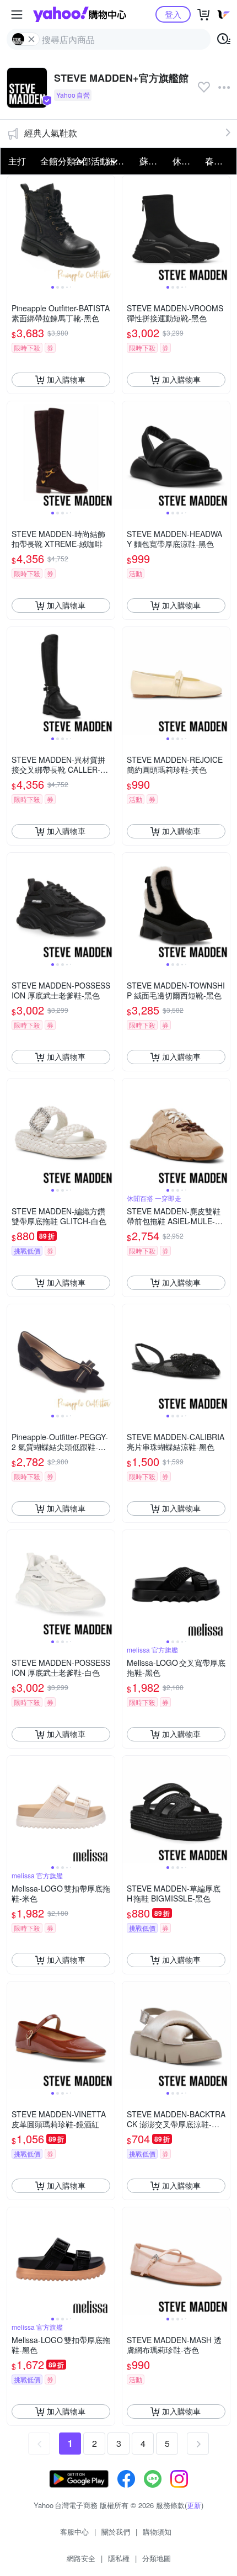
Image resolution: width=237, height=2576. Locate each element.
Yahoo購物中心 (80, 14)
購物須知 (157, 2532)
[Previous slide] (14, 229)
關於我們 (116, 2532)
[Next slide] (107, 229)
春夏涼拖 (218, 161)
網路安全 (81, 2558)
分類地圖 (157, 2558)
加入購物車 (66, 379)
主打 (17, 161)
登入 (173, 14)
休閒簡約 (186, 161)
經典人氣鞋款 (51, 133)
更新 (194, 2505)
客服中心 (74, 2532)
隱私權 (119, 2558)
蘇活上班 (153, 161)
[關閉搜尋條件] (31, 39)
